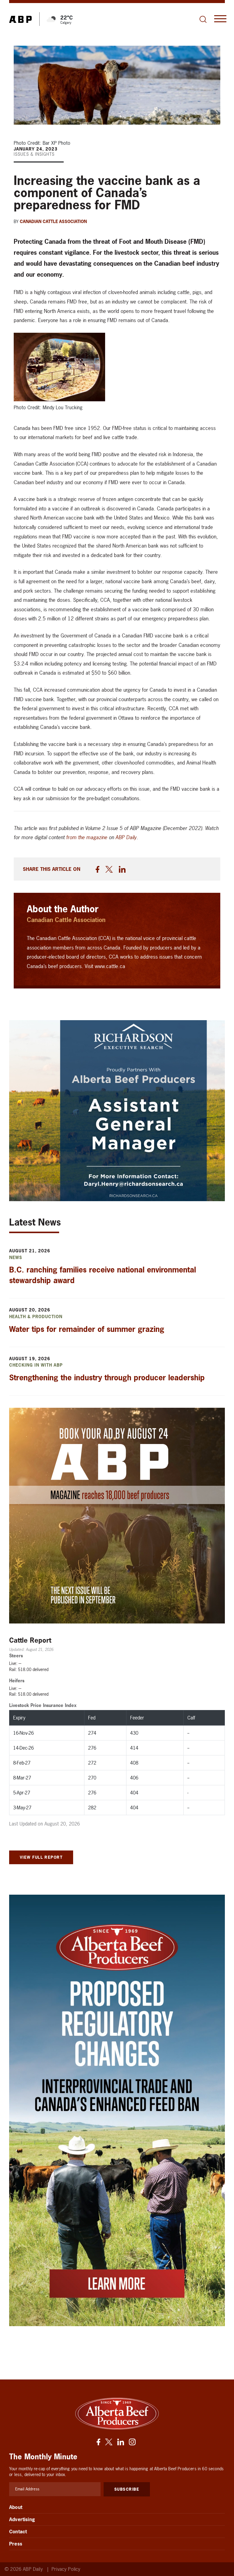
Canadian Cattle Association (53, 221)
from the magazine (87, 837)
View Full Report (41, 1857)
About (16, 2507)
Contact (18, 2532)
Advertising (22, 2519)
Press (16, 2544)
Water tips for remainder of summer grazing (87, 1329)
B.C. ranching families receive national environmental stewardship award (103, 1275)
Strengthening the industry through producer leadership (107, 1378)
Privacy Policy (66, 2569)
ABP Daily (126, 837)
